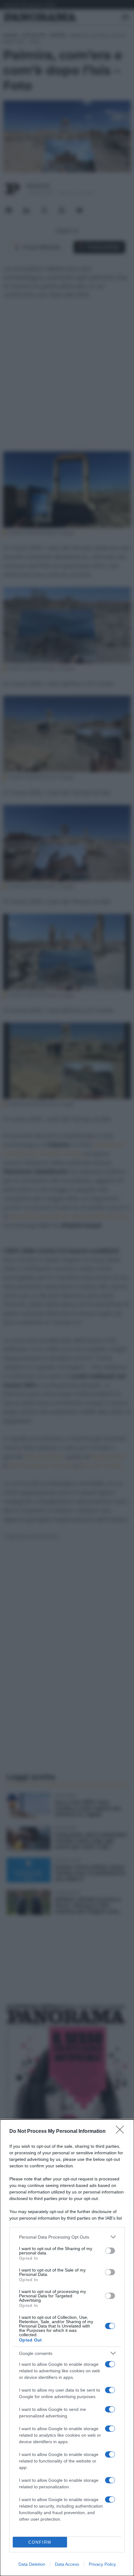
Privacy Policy (102, 2564)
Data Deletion (32, 2564)
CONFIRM (40, 2542)
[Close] (122, 2132)
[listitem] (67, 2237)
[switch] (110, 2251)
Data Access (67, 2564)
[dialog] (67, 2348)
